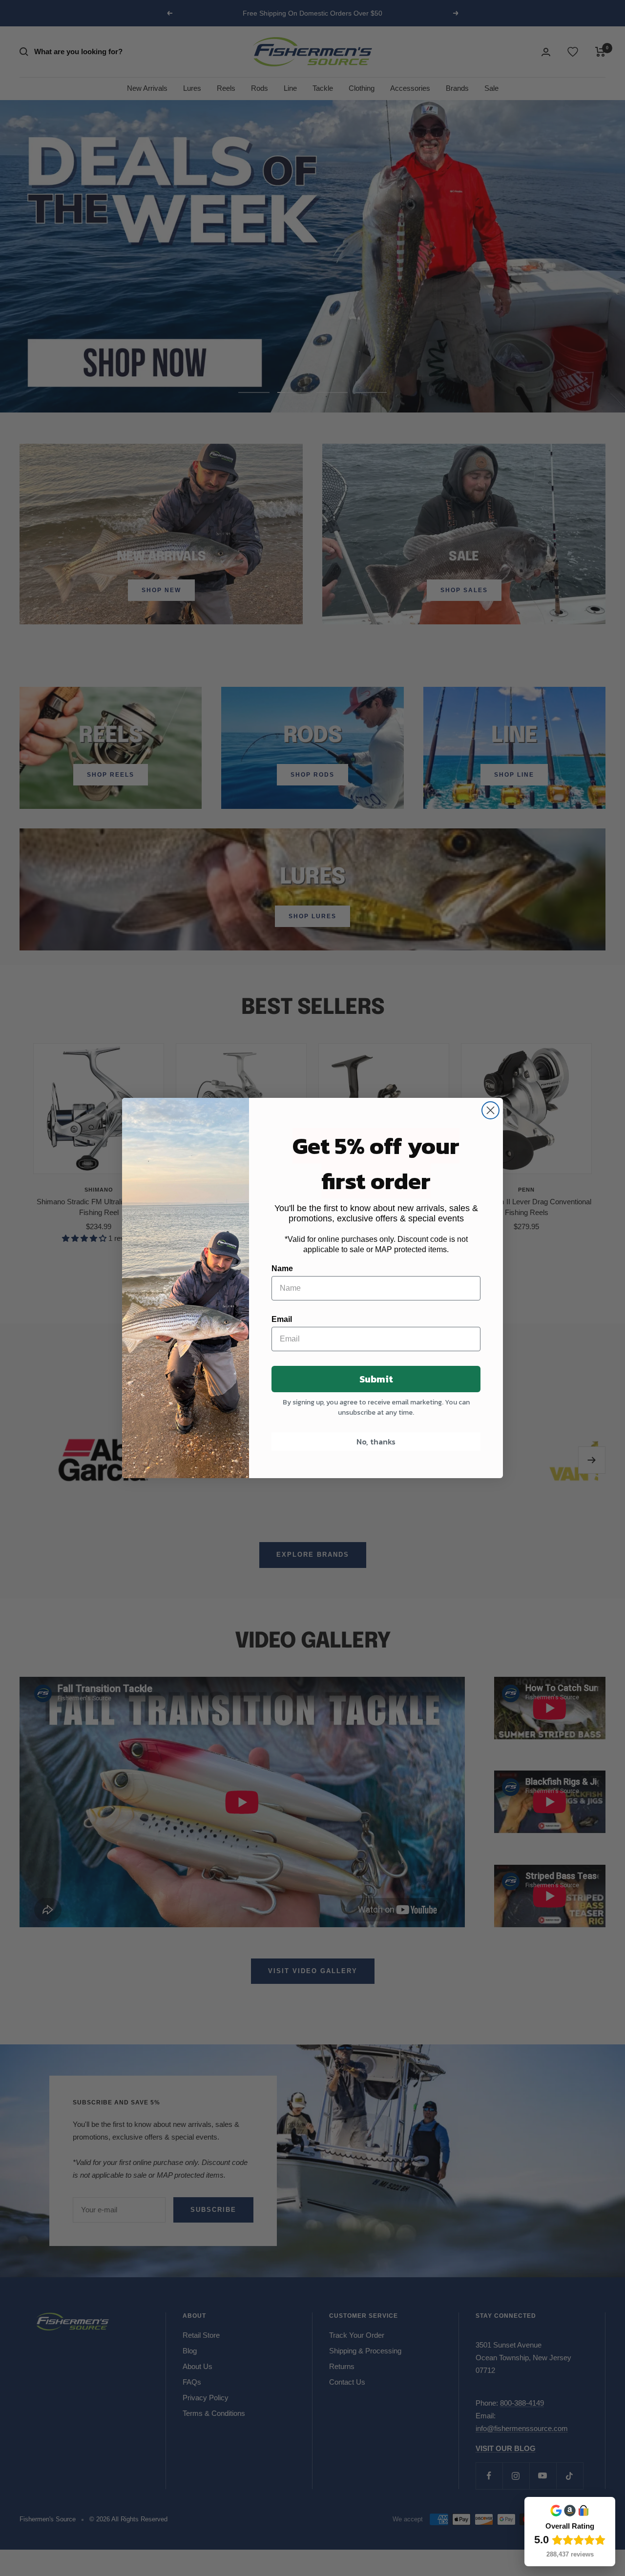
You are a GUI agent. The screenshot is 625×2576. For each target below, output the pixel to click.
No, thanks (376, 1442)
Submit (376, 1379)
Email (282, 1319)
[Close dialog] (490, 1110)
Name (282, 1268)
